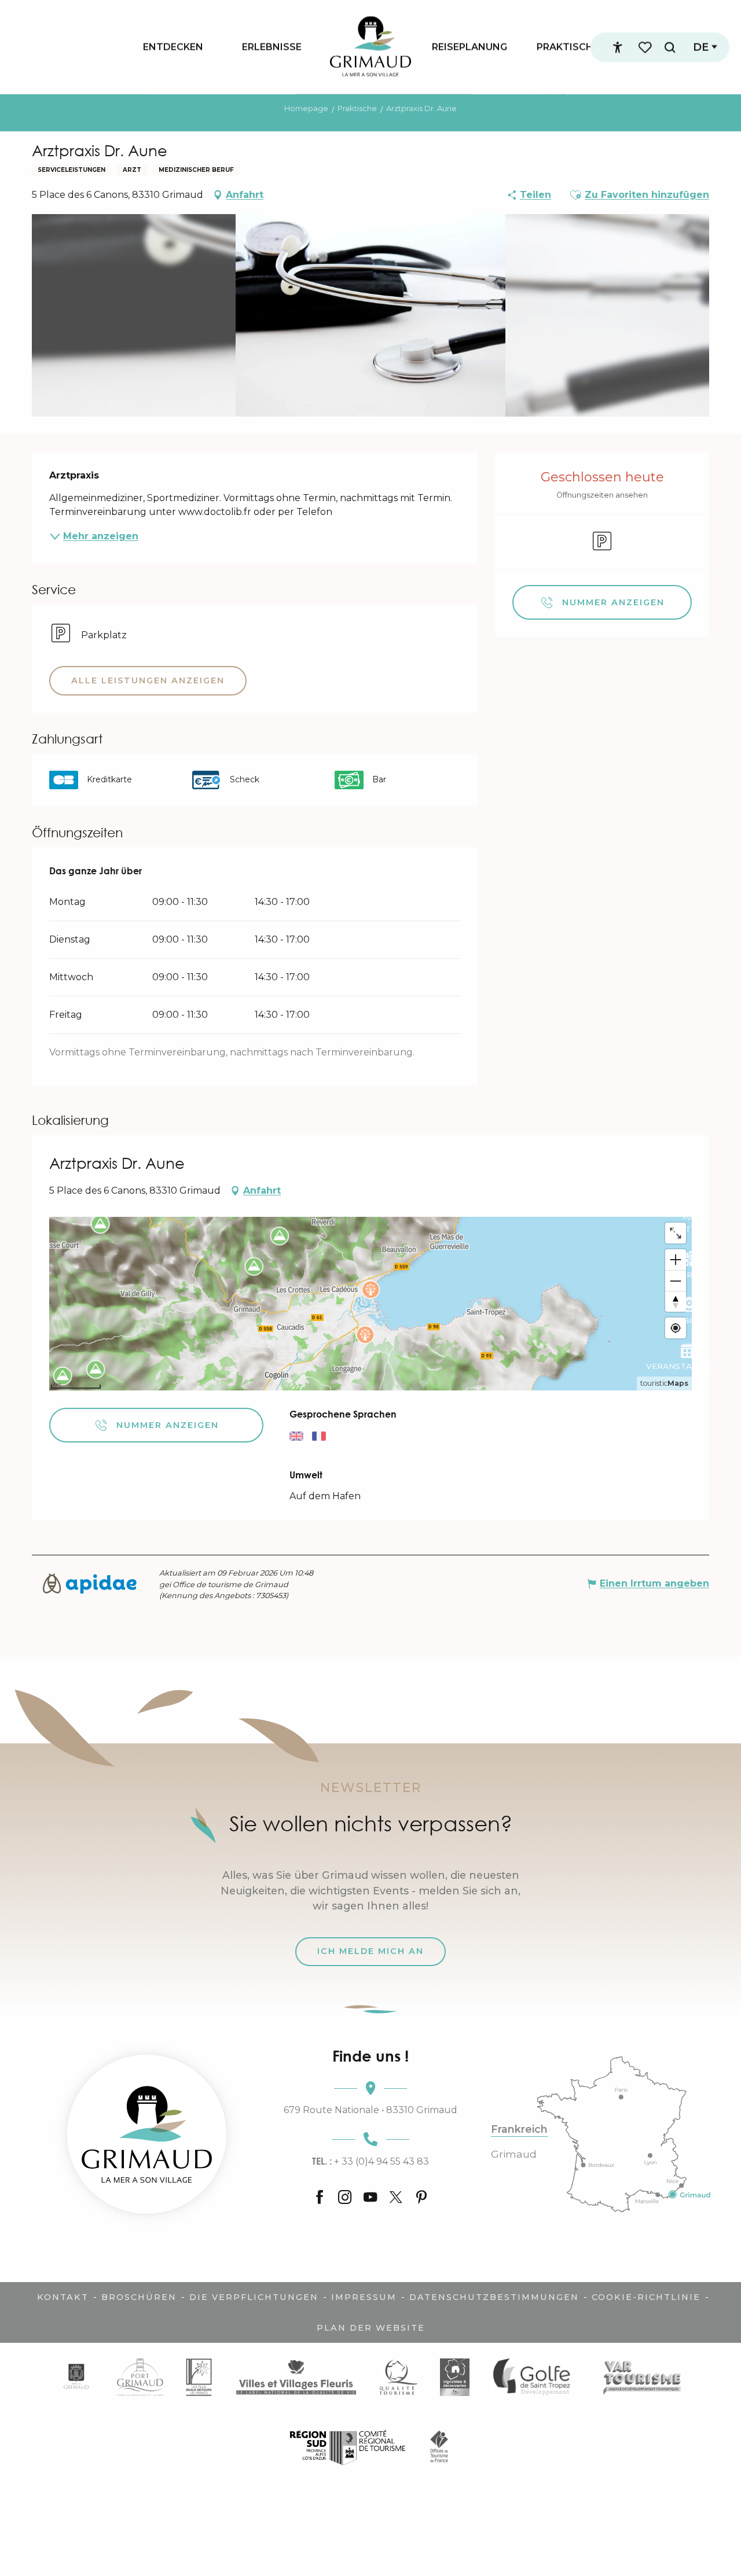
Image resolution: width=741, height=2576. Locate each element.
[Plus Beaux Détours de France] (199, 2377)
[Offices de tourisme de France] (439, 2447)
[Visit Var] (642, 2377)
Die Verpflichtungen (254, 2297)
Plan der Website (371, 2328)
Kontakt (63, 2297)
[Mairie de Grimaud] (76, 2377)
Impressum (364, 2297)
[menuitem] (173, 47)
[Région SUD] (347, 2447)
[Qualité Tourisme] (399, 2377)
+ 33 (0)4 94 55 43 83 (370, 2161)
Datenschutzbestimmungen (494, 2297)
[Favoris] (646, 47)
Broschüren (139, 2297)
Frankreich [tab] (519, 2129)
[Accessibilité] (618, 47)
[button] (670, 47)
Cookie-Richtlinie (646, 2297)
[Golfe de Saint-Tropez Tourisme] (535, 2377)
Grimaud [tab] (514, 2154)
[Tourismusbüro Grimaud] (147, 2134)
